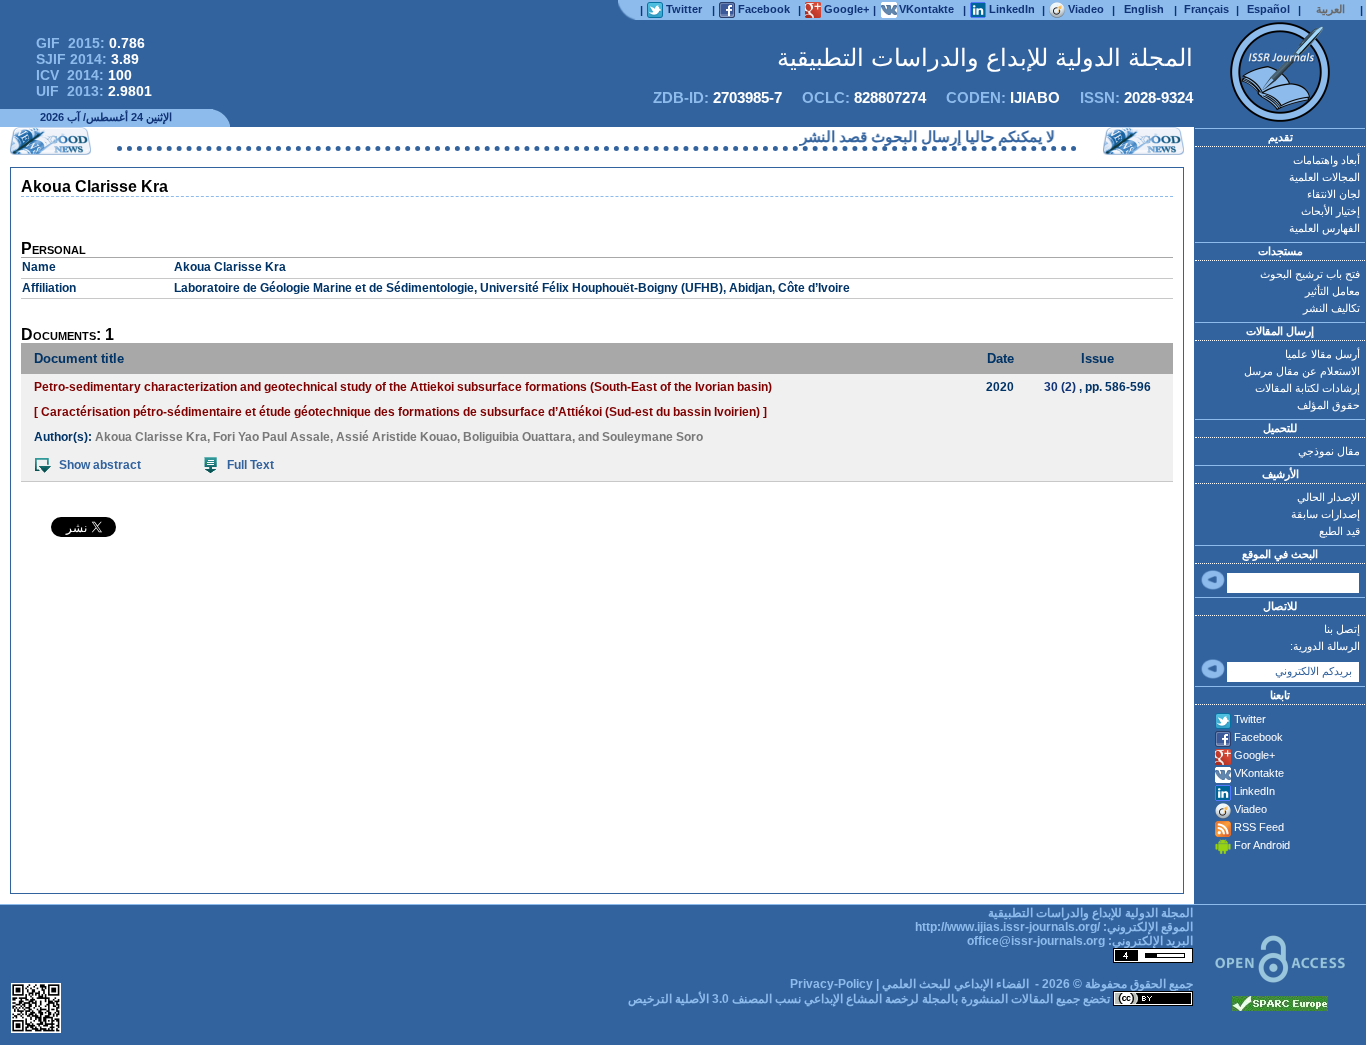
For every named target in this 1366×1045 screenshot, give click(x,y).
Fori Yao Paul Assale (271, 437)
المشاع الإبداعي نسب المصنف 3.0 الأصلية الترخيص (755, 999)
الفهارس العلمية (1324, 228)
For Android (1262, 845)
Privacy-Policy (831, 984)
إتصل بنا (1342, 629)
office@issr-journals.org (1036, 941)
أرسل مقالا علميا (1322, 354)
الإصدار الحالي (1328, 497)
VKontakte (1259, 773)
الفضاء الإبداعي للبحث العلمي (955, 984)
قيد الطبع (1339, 531)
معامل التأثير (1332, 291)
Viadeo (1250, 809)
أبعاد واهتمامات (1326, 160)
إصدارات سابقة (1325, 514)
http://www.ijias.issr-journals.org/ (1007, 927)
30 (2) (1060, 387)
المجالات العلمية (1324, 177)
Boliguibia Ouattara (517, 437)
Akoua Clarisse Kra (151, 437)
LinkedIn (1254, 791)
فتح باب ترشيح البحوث (1310, 274)
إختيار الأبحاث (1330, 211)
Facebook (1258, 737)
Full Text (250, 465)
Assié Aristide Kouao (396, 437)
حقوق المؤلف (1328, 405)
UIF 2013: (94, 91)
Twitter (1250, 719)
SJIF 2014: (87, 59)
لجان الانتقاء (1333, 194)
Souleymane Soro (652, 437)
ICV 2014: (84, 75)
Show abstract (100, 465)
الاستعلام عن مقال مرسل (1302, 371)
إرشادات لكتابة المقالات (1307, 388)
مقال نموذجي (1329, 451)
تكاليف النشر (1331, 308)
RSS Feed (1259, 827)
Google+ (1254, 755)
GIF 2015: (90, 43)
